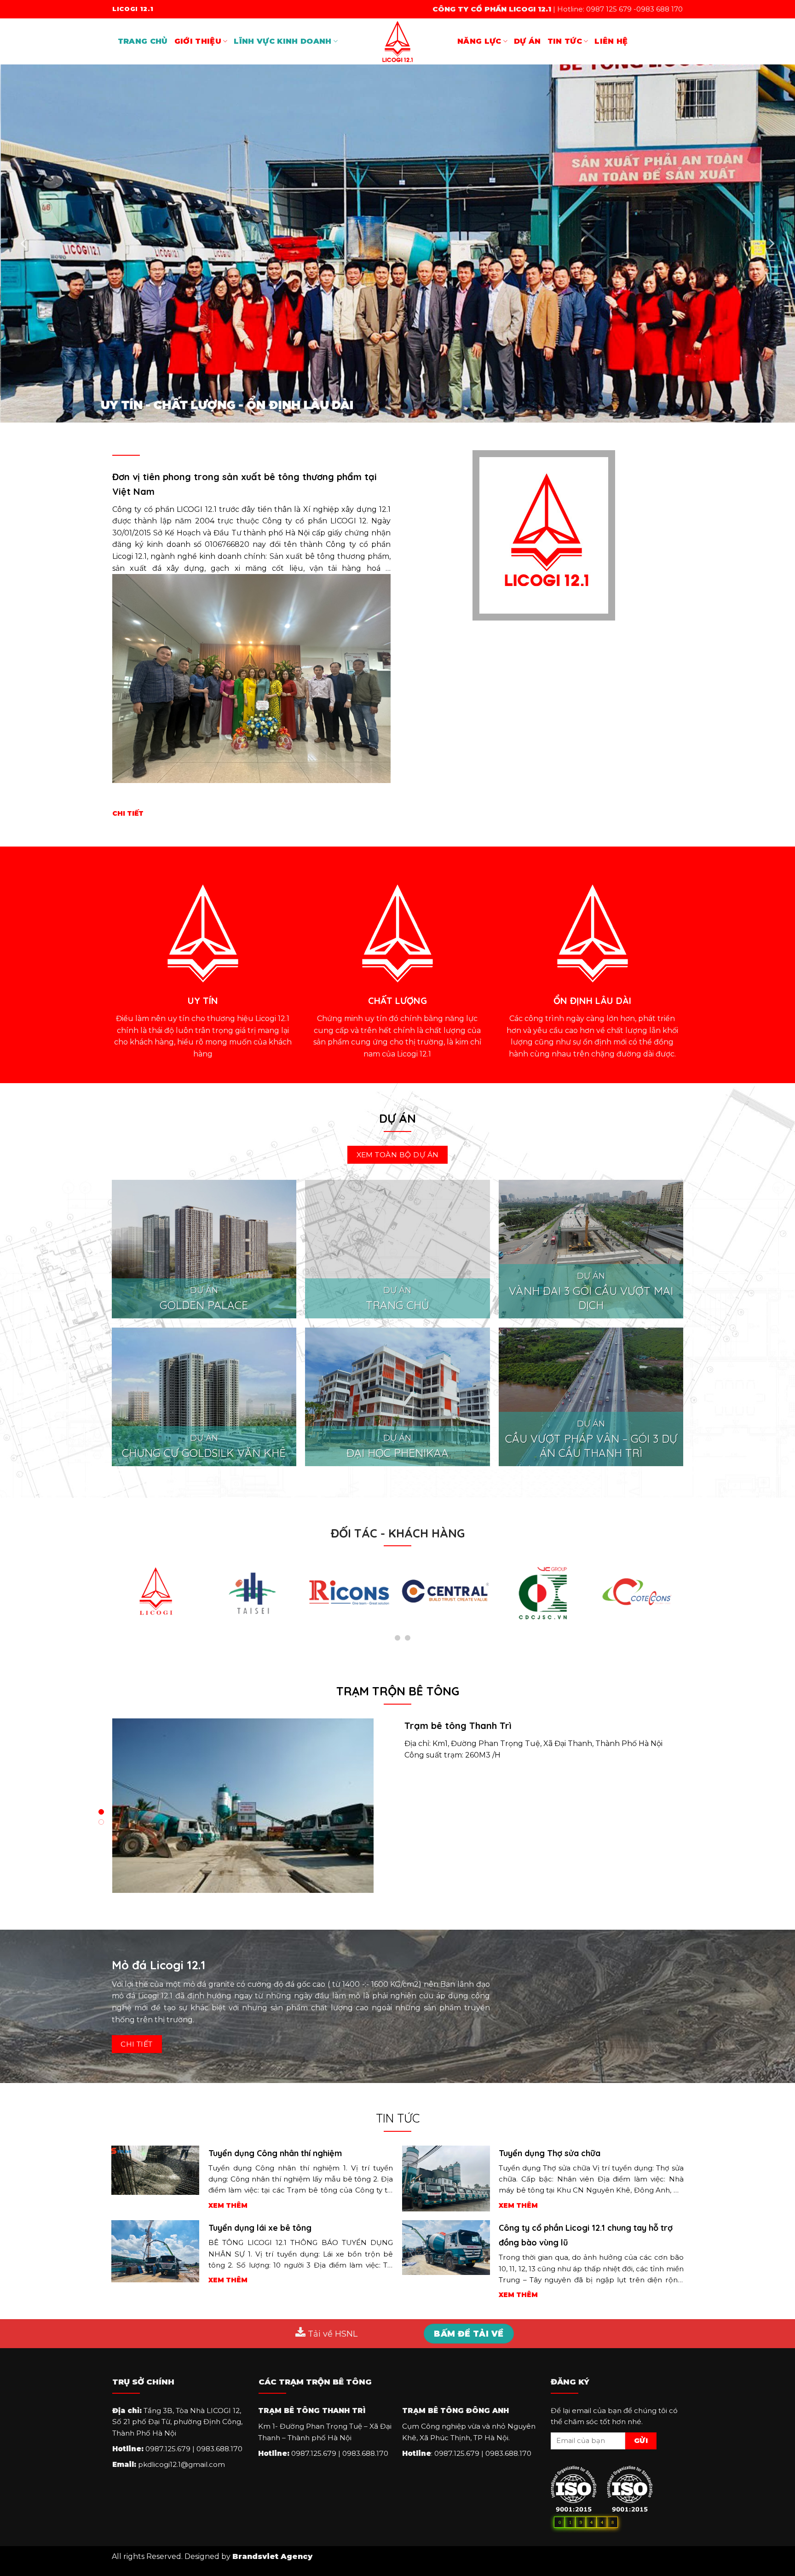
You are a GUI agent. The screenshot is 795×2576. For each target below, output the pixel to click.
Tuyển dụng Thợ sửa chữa (550, 2153)
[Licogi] (397, 41)
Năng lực (479, 41)
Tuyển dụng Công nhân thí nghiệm (275, 2153)
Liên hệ (611, 41)
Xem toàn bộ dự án (398, 1155)
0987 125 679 (609, 9)
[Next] (771, 244)
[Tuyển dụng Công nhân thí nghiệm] (155, 2169)
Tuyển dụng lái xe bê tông (260, 2228)
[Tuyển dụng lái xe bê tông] (155, 2251)
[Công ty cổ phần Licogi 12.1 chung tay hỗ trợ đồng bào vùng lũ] (446, 2247)
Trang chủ (143, 41)
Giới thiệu (198, 41)
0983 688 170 (660, 9)
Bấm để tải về (469, 2334)
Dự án (527, 41)
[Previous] (24, 244)
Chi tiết (128, 813)
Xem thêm (228, 2205)
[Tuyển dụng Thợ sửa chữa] (446, 2178)
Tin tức (565, 41)
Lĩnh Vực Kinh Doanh (282, 41)
